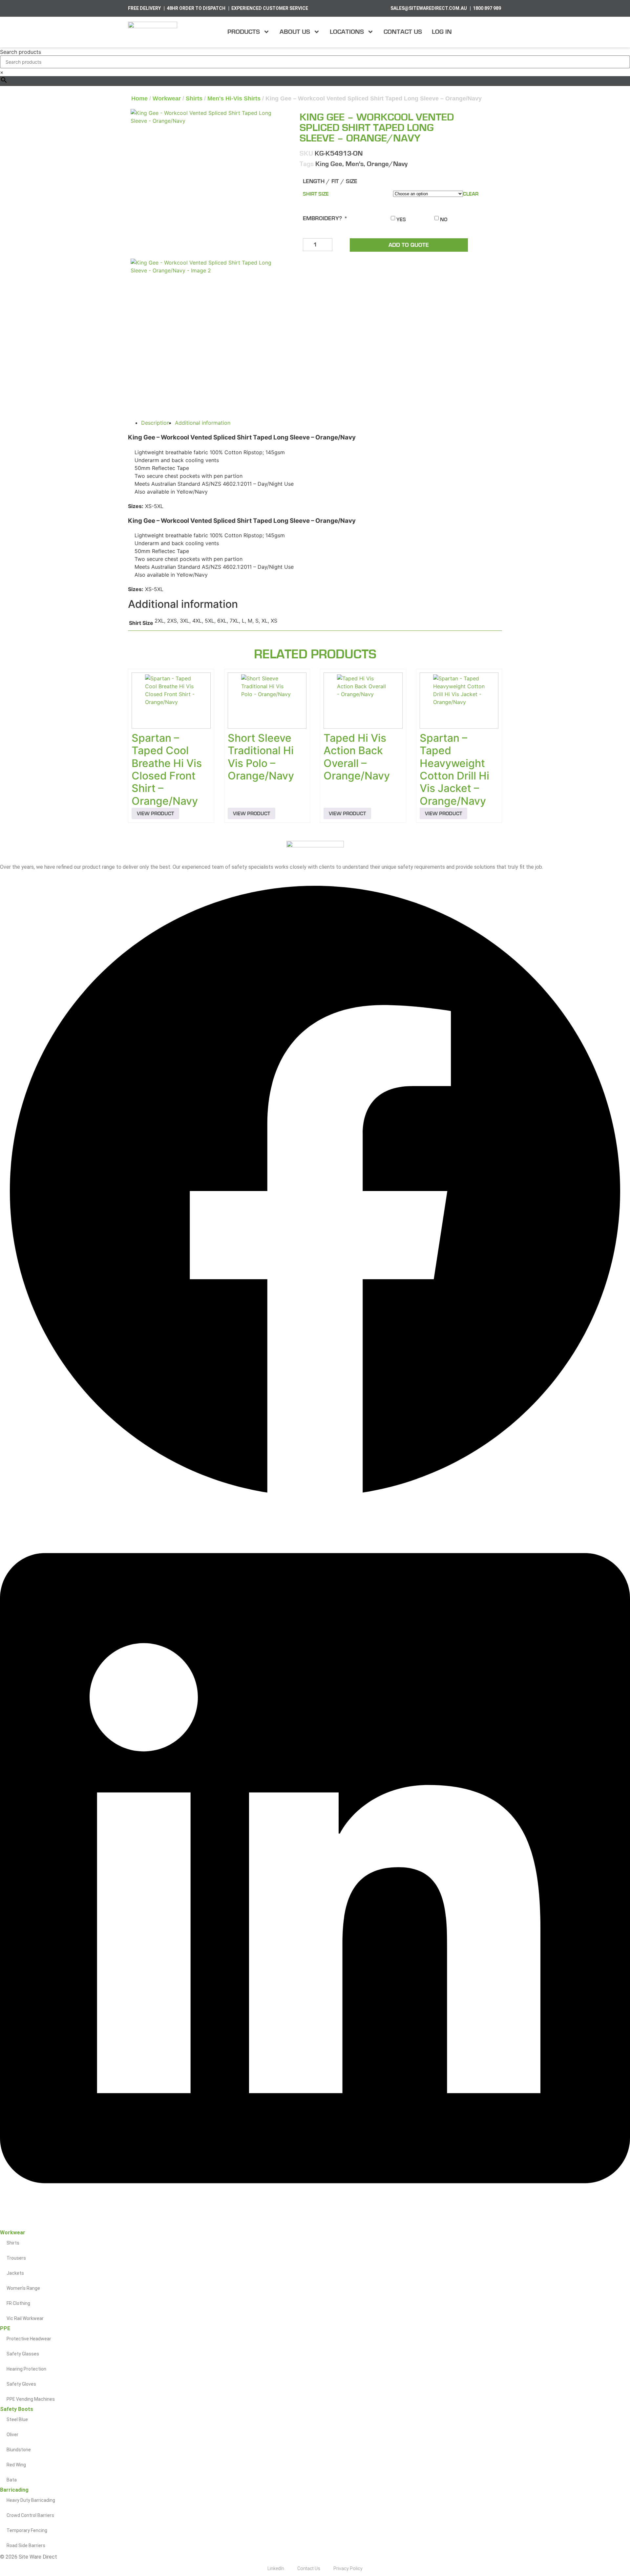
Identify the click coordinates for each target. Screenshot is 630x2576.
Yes (401, 220)
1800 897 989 (487, 8)
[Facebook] (315, 1504)
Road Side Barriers (26, 2545)
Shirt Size (316, 194)
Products (244, 32)
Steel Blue (17, 2419)
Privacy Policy (348, 2568)
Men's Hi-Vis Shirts (234, 98)
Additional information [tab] (203, 423)
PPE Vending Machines (31, 2399)
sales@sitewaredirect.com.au (429, 8)
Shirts (194, 98)
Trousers (16, 2258)
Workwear (167, 98)
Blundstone (19, 2450)
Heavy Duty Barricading (31, 2500)
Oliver (12, 2435)
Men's (355, 164)
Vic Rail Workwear (25, 2318)
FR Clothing (18, 2303)
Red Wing (16, 2465)
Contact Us (403, 32)
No (444, 220)
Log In (442, 32)
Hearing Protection (26, 2369)
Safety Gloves (21, 2384)
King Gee (329, 164)
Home (139, 98)
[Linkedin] (315, 2226)
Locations (347, 32)
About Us (295, 32)
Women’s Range (23, 2288)
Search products (21, 52)
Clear (471, 194)
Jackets (15, 2273)
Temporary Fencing (27, 2530)
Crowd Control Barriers (30, 2515)
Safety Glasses (23, 2354)
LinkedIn (276, 2568)
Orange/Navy (387, 164)
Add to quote (409, 245)
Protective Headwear (29, 2339)
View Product (155, 814)
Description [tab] (155, 423)
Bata (12, 2480)
